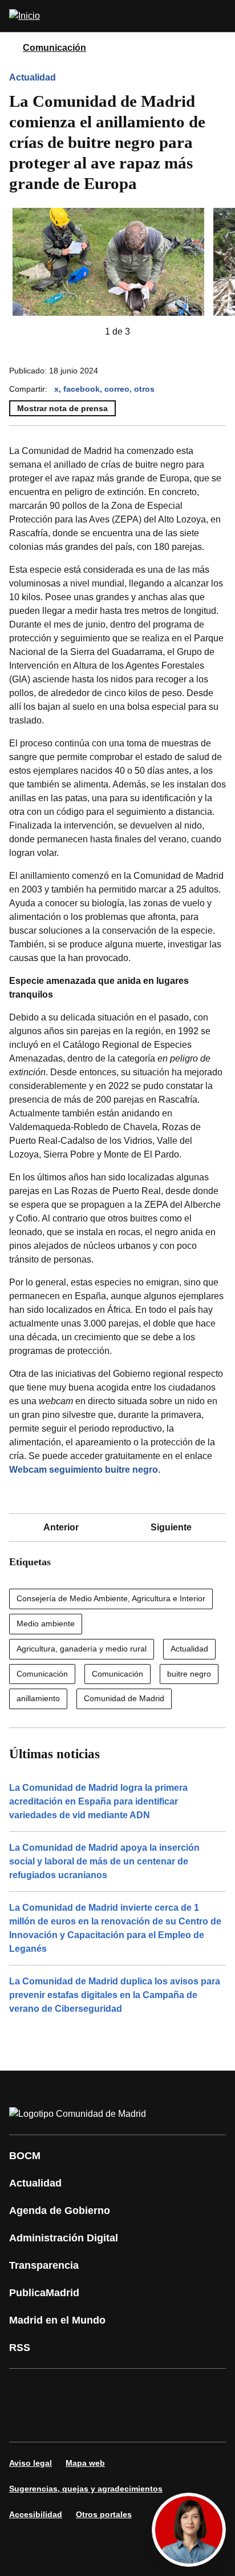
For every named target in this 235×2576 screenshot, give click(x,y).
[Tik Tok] (25, 2421)
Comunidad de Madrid (124, 1698)
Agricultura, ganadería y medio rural (82, 1649)
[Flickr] (59, 2421)
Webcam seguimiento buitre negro (84, 1470)
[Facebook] (25, 2389)
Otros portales (104, 2514)
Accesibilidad (36, 2514)
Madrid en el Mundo (57, 2320)
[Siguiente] (148, 332)
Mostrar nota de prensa (62, 408)
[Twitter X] (94, 2389)
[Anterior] (87, 332)
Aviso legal (31, 2463)
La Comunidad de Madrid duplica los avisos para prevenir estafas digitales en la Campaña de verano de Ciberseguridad (115, 1995)
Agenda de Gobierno (60, 2211)
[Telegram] (94, 2421)
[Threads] (128, 2421)
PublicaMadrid (44, 2293)
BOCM (25, 2156)
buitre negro (189, 1674)
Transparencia (44, 2265)
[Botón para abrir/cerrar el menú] (219, 16)
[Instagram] (59, 2389)
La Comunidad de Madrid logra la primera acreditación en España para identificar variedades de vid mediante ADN (98, 1801)
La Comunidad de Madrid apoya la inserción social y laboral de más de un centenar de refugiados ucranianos (104, 1861)
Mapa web (85, 2463)
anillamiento (38, 1698)
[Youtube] (128, 2389)
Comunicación (54, 48)
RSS (20, 2348)
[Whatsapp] (196, 2389)
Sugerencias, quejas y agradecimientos (86, 2489)
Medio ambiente (46, 1623)
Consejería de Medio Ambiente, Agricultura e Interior (111, 1598)
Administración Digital (64, 2238)
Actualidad (33, 77)
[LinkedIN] (162, 2389)
